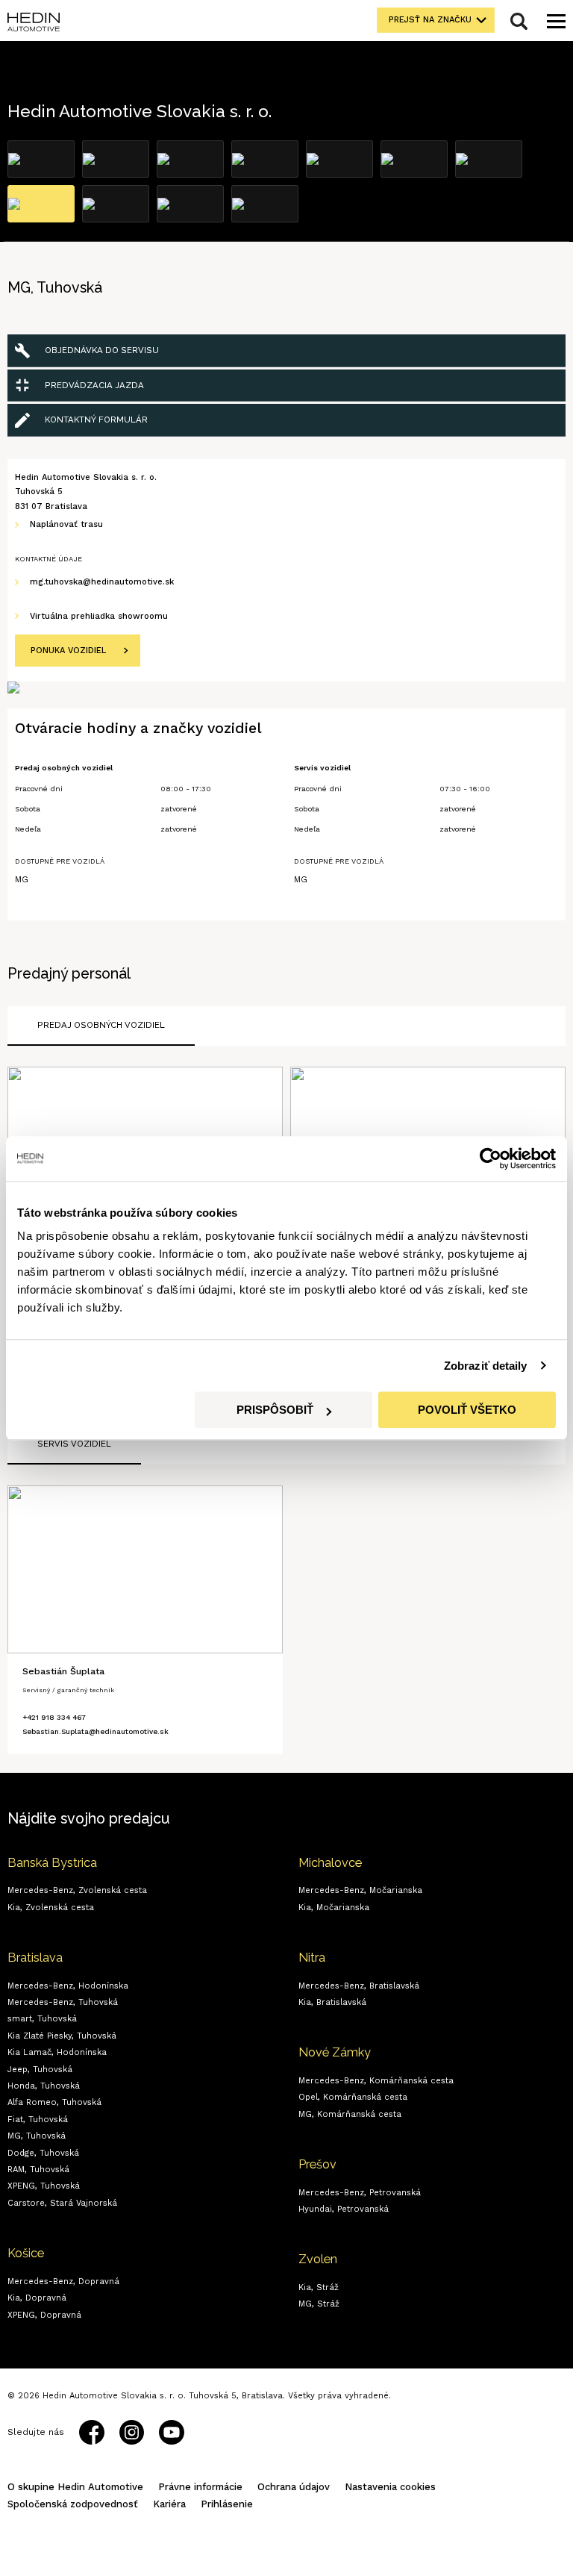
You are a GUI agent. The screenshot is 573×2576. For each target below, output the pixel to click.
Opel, (353, 2097)
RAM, (38, 2170)
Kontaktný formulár (96, 420)
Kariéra (169, 2504)
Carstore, (62, 2203)
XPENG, (44, 2186)
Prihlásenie (227, 2504)
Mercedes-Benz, (77, 1890)
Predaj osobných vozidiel (101, 1025)
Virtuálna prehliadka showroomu (99, 616)
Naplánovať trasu (66, 524)
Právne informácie (200, 2487)
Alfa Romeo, (54, 2102)
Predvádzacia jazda (94, 385)
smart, (42, 2019)
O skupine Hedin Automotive (75, 2487)
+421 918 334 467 (54, 1717)
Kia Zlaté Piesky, (62, 2036)
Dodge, (43, 2153)
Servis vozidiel (74, 1444)
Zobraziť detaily (486, 1366)
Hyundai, (344, 2209)
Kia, (51, 1908)
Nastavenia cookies (390, 2487)
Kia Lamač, (57, 2052)
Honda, (44, 2086)
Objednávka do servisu (102, 350)
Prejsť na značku (430, 20)
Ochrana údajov (294, 2487)
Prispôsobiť (275, 1410)
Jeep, (40, 2070)
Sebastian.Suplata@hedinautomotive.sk (95, 1731)
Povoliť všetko (467, 1410)
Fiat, (38, 2120)
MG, (37, 2136)
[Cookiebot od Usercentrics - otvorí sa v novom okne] (491, 1158)
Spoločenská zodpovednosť (73, 2504)
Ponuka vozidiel (68, 651)
